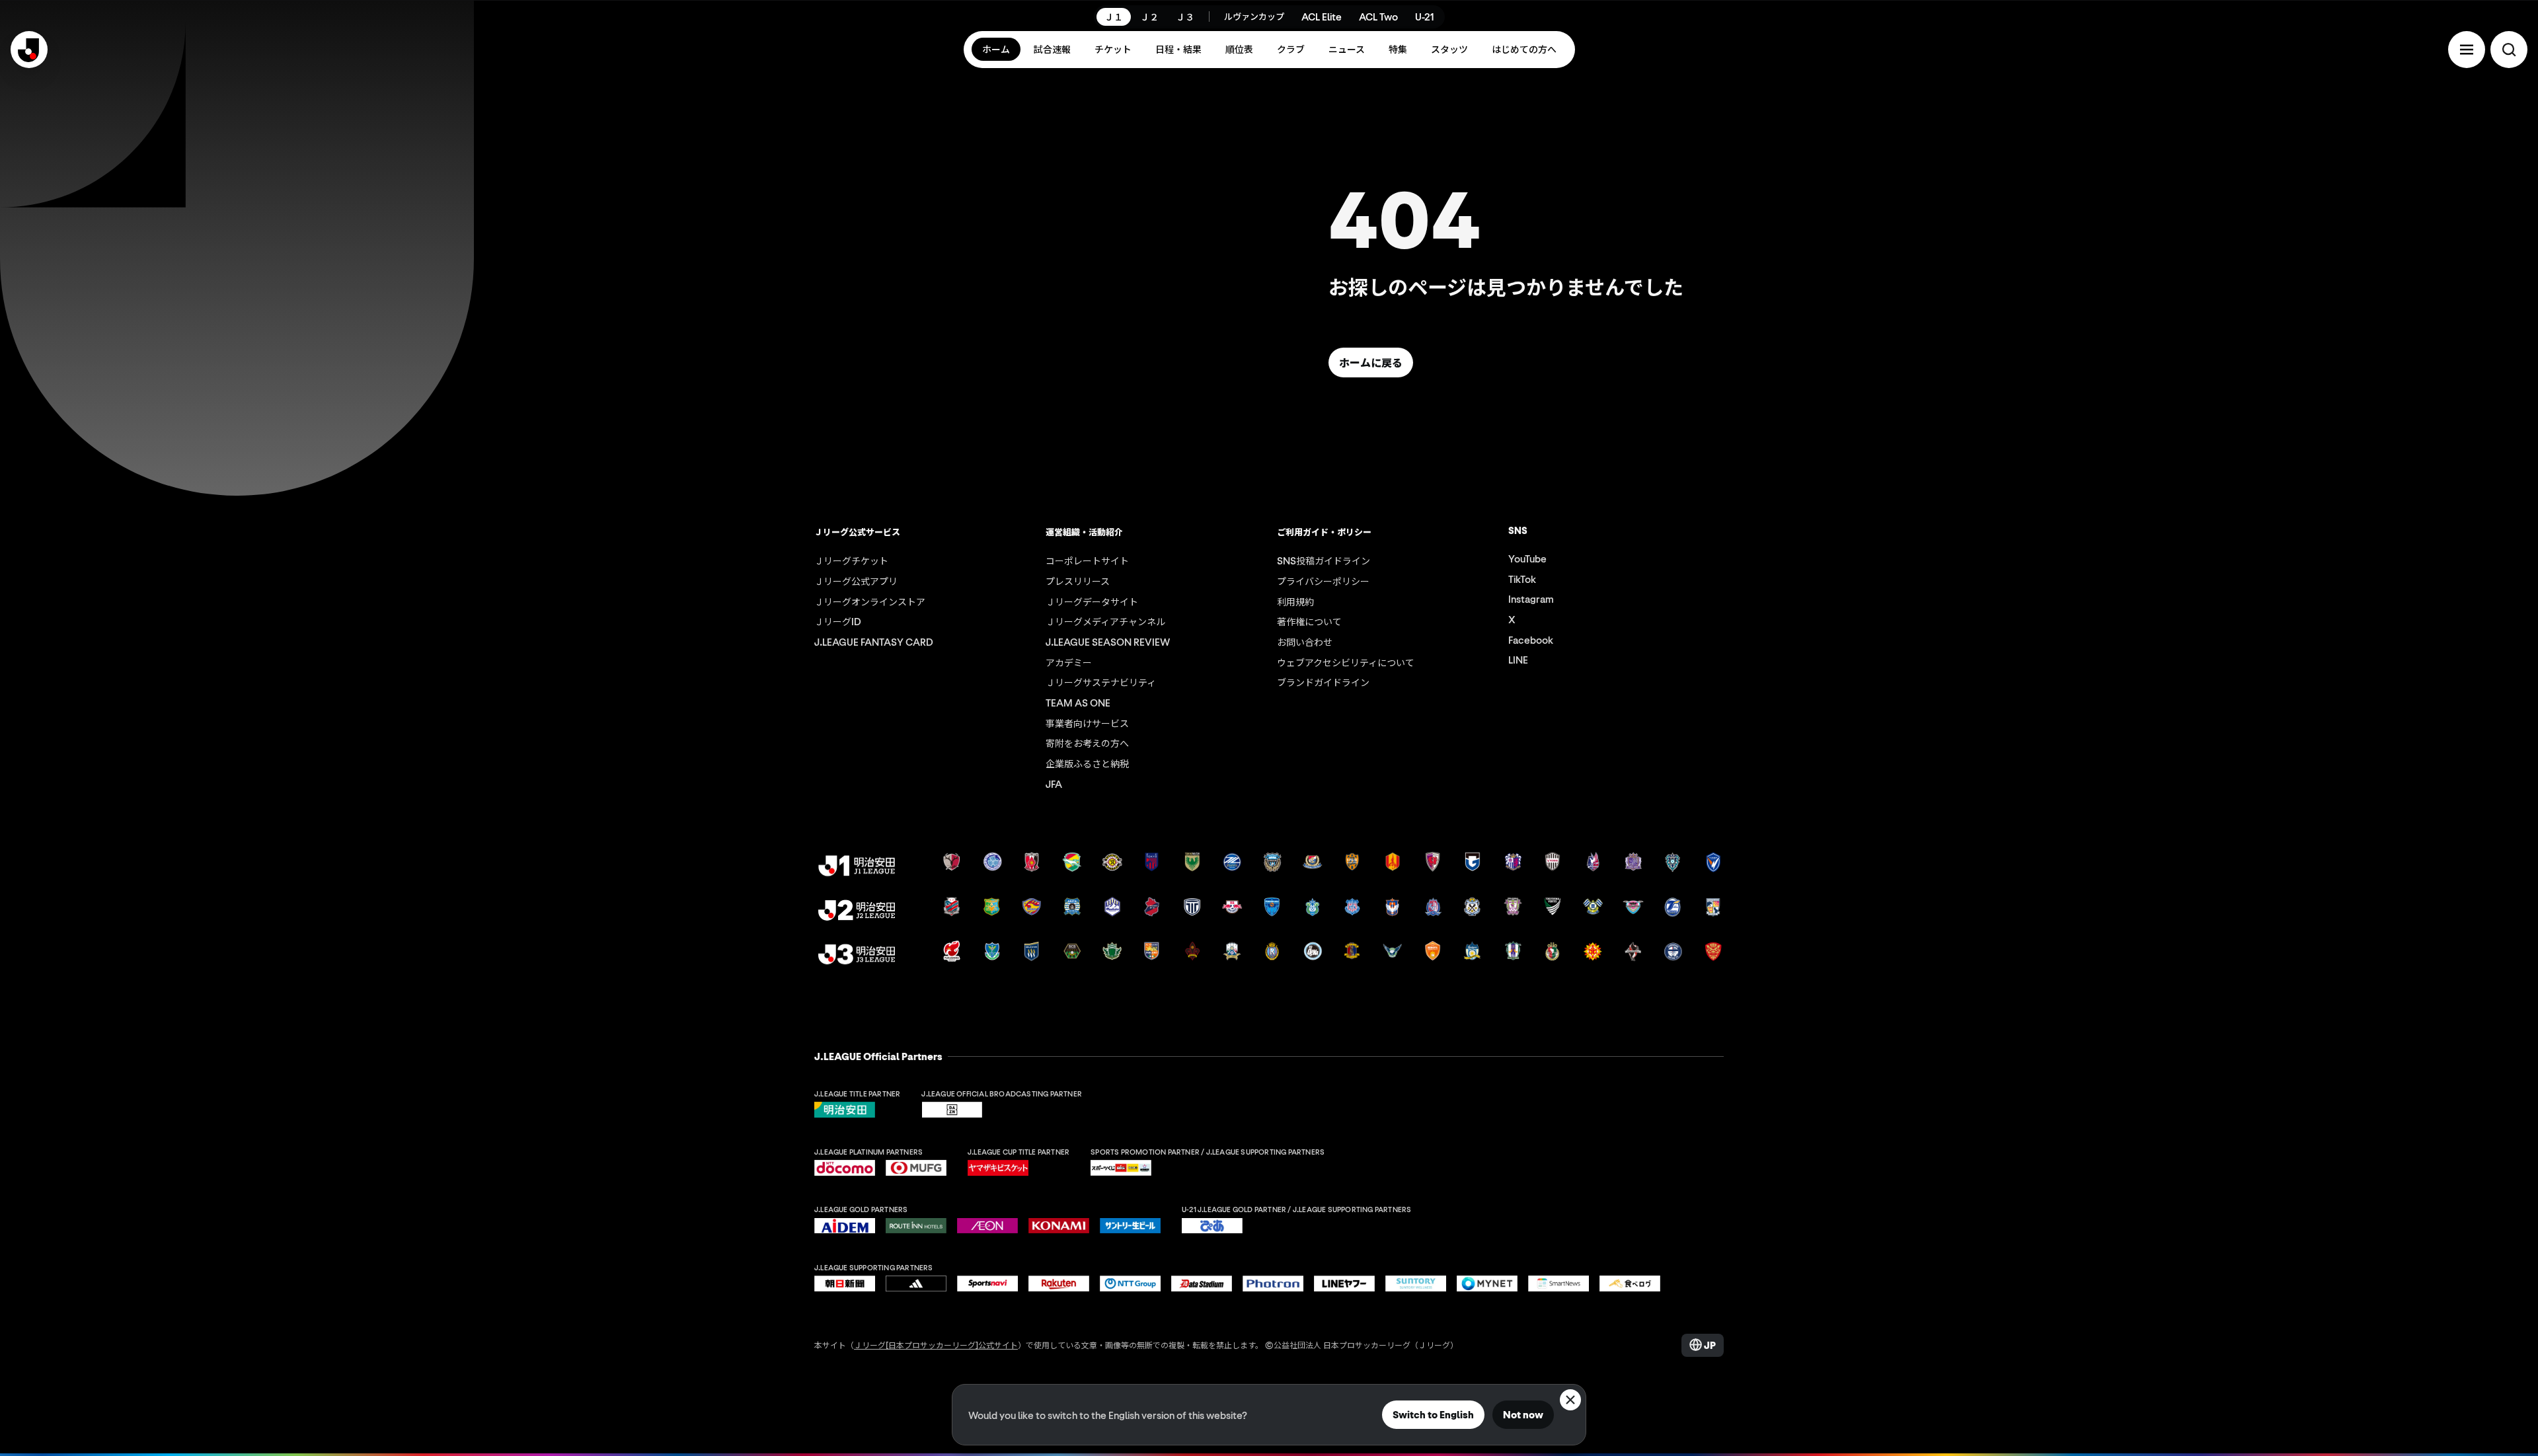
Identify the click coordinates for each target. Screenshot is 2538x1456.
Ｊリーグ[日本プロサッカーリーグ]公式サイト (936, 1345)
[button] (2467, 50)
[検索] (2509, 50)
